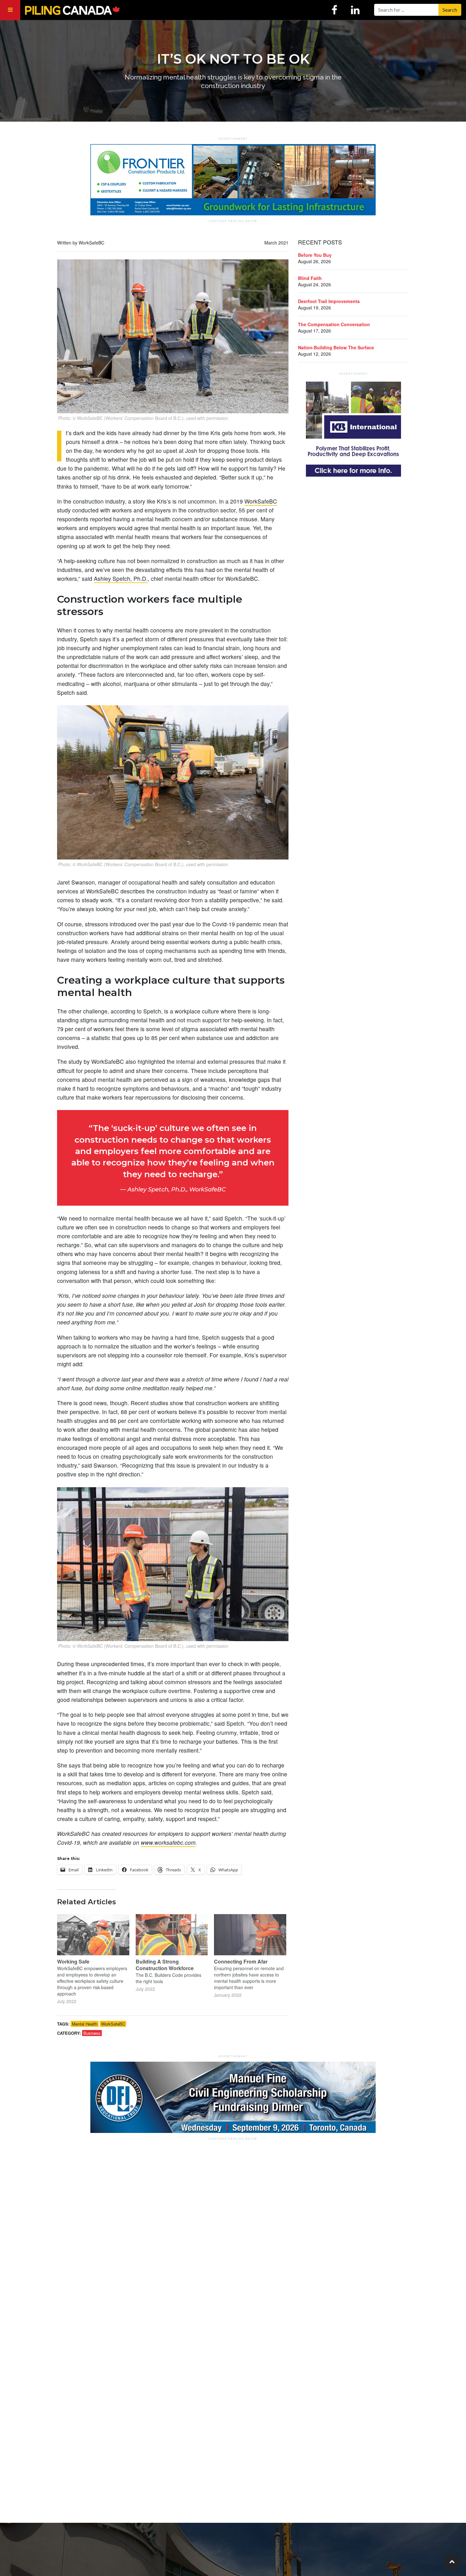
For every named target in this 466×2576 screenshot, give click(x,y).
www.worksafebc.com (168, 1842)
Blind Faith (310, 278)
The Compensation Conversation (334, 324)
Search (450, 10)
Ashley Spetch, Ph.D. (121, 578)
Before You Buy (315, 255)
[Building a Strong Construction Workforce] (172, 1935)
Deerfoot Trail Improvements (329, 301)
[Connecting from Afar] (250, 1935)
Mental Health (85, 2024)
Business (92, 2033)
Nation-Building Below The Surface (336, 347)
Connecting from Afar (241, 1961)
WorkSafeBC (261, 501)
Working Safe (73, 1961)
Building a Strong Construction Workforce (165, 1965)
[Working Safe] (93, 1935)
